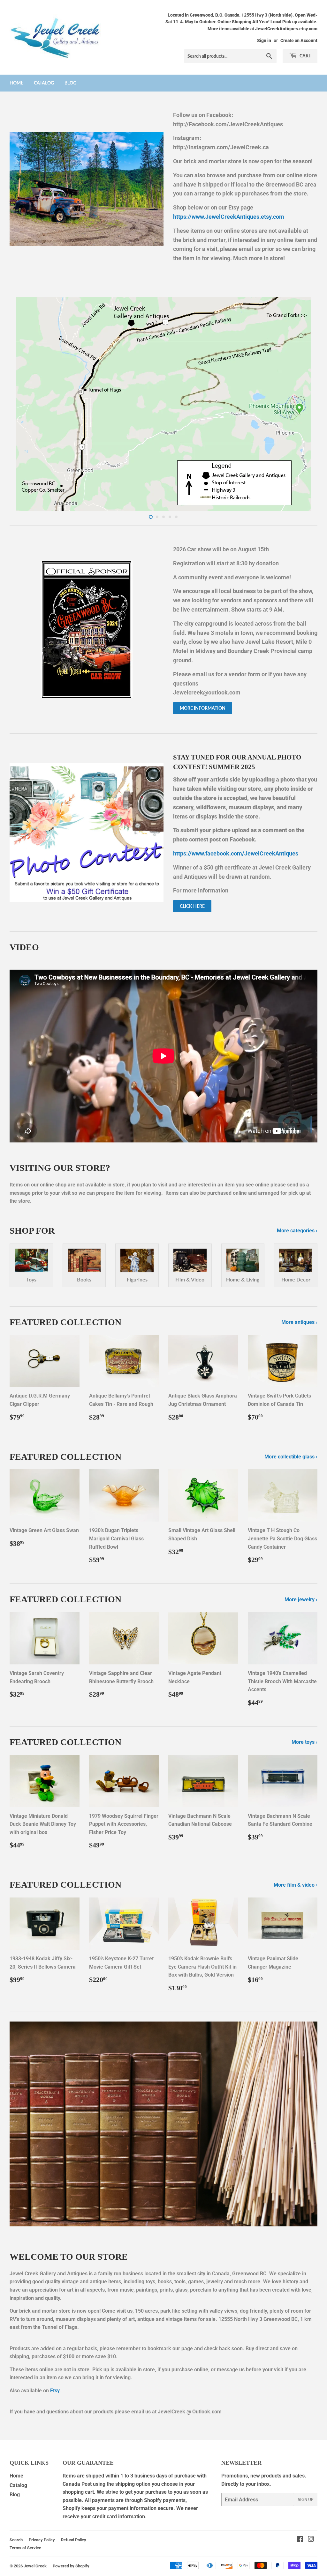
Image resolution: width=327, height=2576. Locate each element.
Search (16, 2540)
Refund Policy (74, 2540)
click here (192, 906)
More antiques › (299, 1322)
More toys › (304, 1742)
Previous (20, 404)
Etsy (55, 2391)
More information (203, 708)
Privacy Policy (42, 2540)
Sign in (264, 40)
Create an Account (299, 40)
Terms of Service (25, 2548)
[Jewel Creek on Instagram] (311, 2540)
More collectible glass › (291, 1457)
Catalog (44, 83)
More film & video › (296, 1885)
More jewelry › (301, 1600)
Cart (305, 56)
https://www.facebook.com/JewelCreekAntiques (236, 853)
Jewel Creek (35, 2566)
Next (307, 404)
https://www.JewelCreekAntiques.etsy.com (229, 217)
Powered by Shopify (71, 2566)
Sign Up (306, 2500)
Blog (70, 83)
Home (16, 83)
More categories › (297, 1231)
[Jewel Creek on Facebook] (300, 2540)
